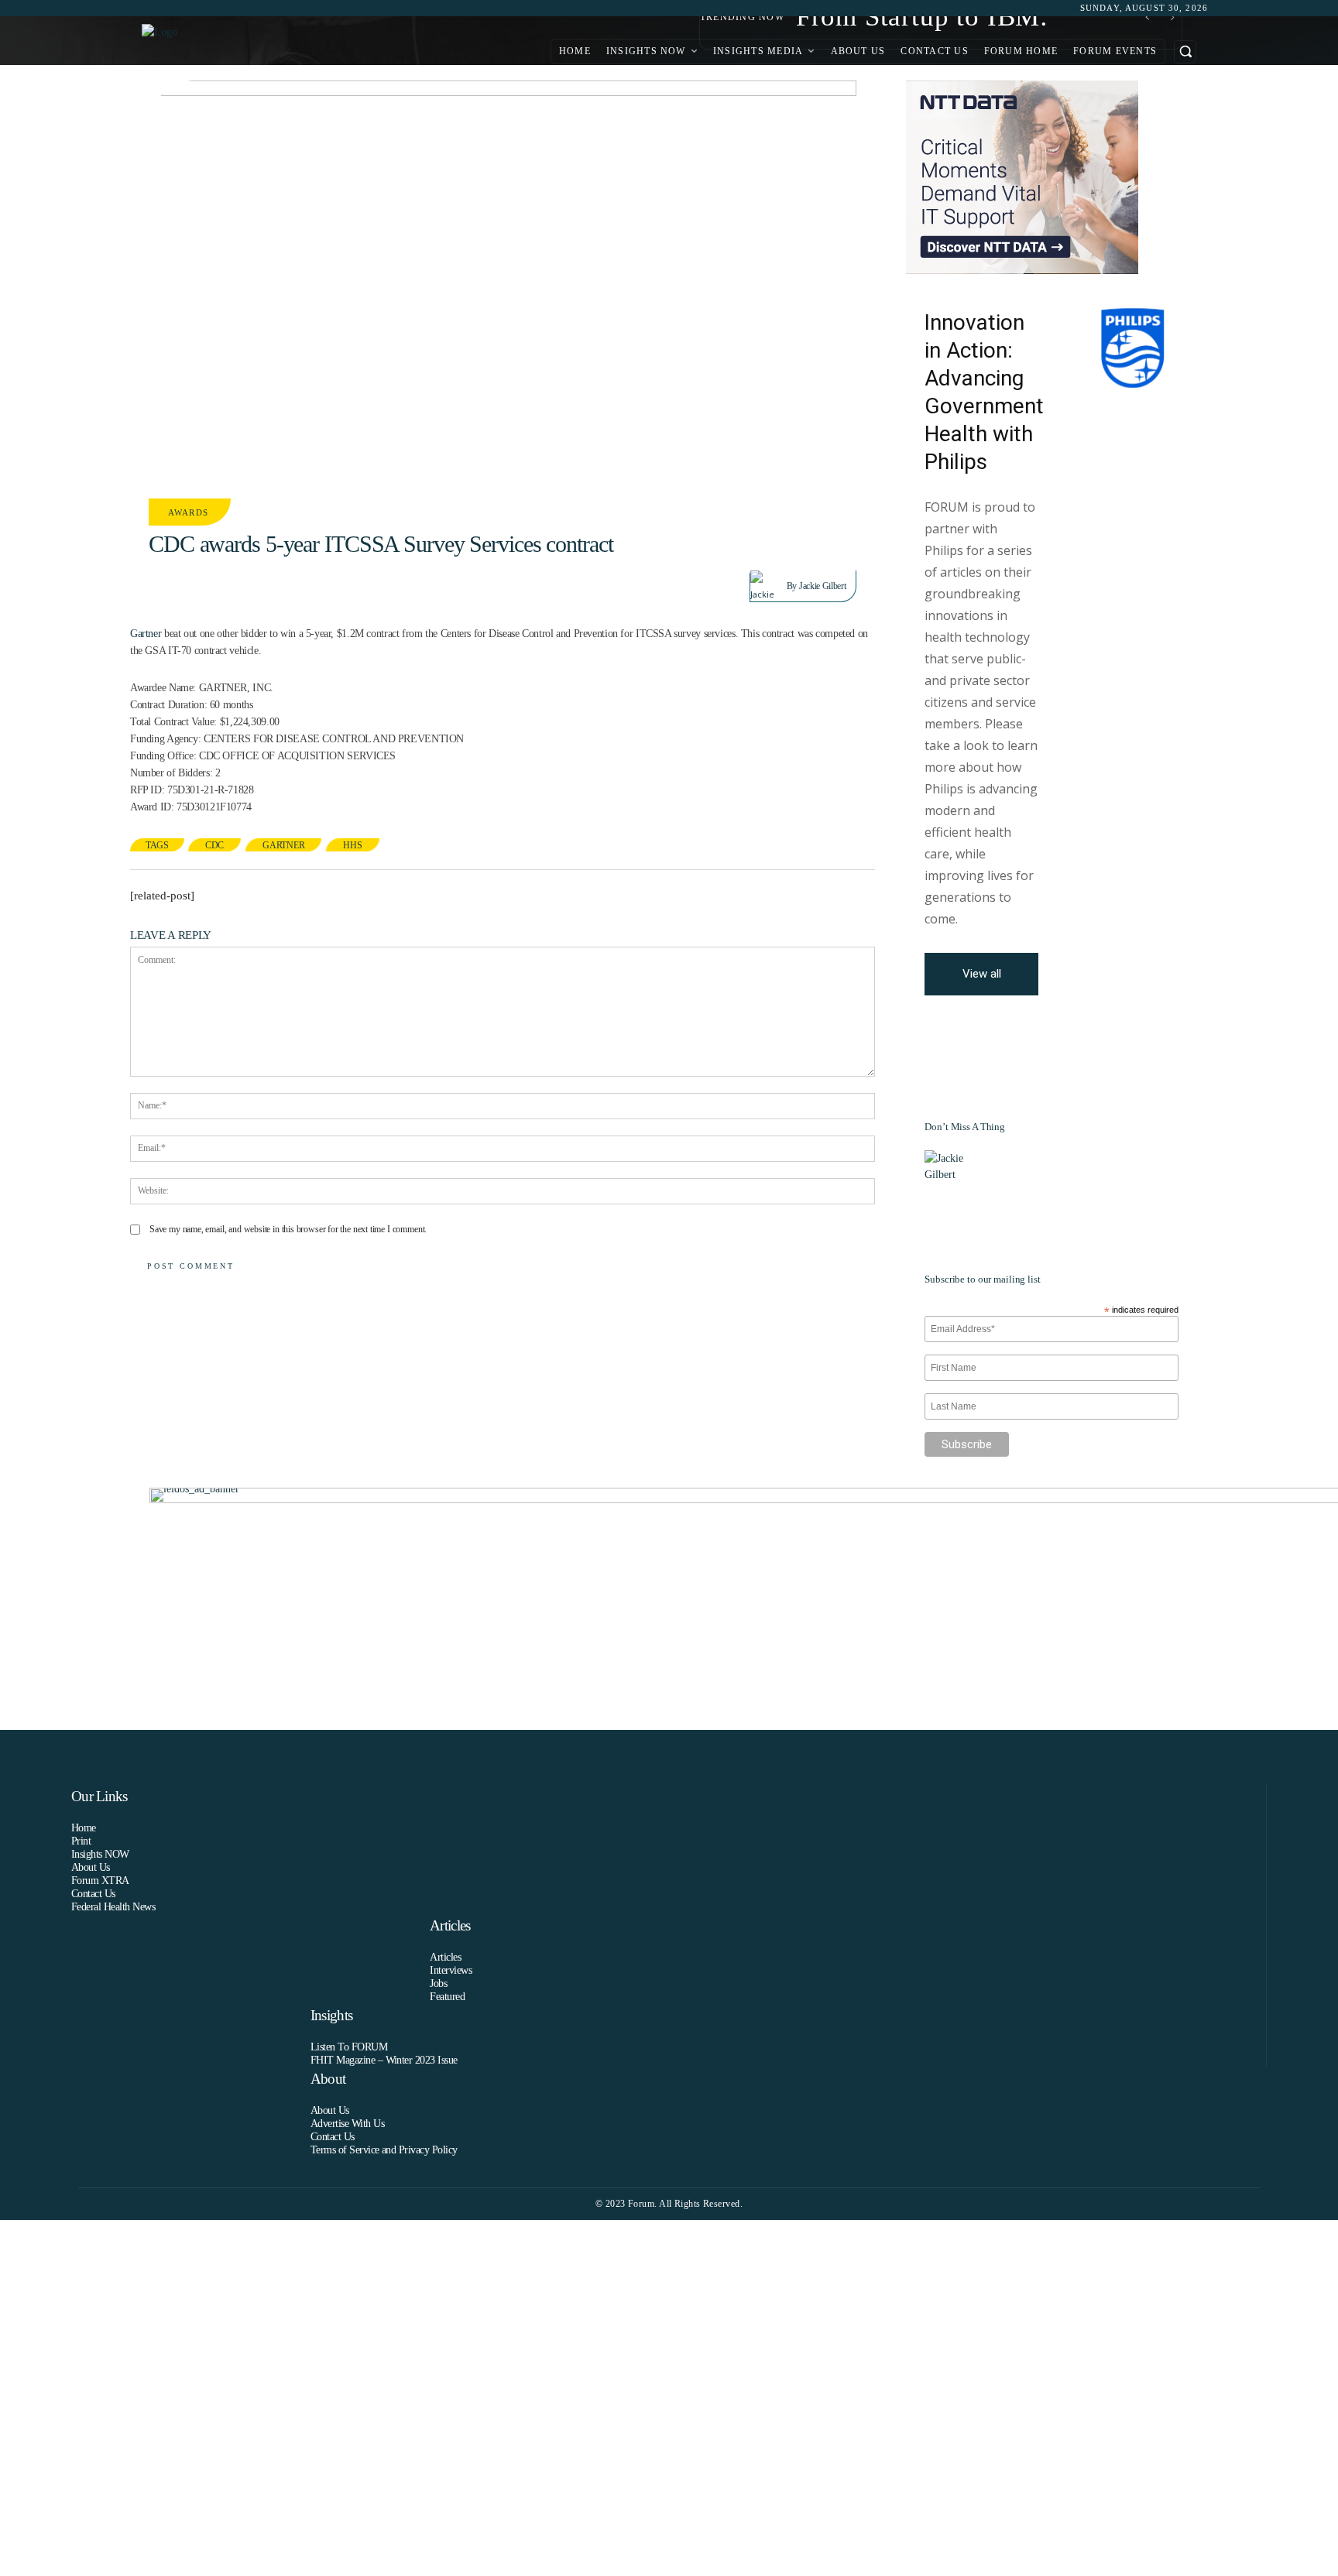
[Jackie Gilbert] (768, 586)
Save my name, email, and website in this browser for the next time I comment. (288, 1229)
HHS (352, 845)
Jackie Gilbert (822, 586)
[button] (1185, 51)
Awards (188, 512)
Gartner (146, 634)
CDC (214, 845)
